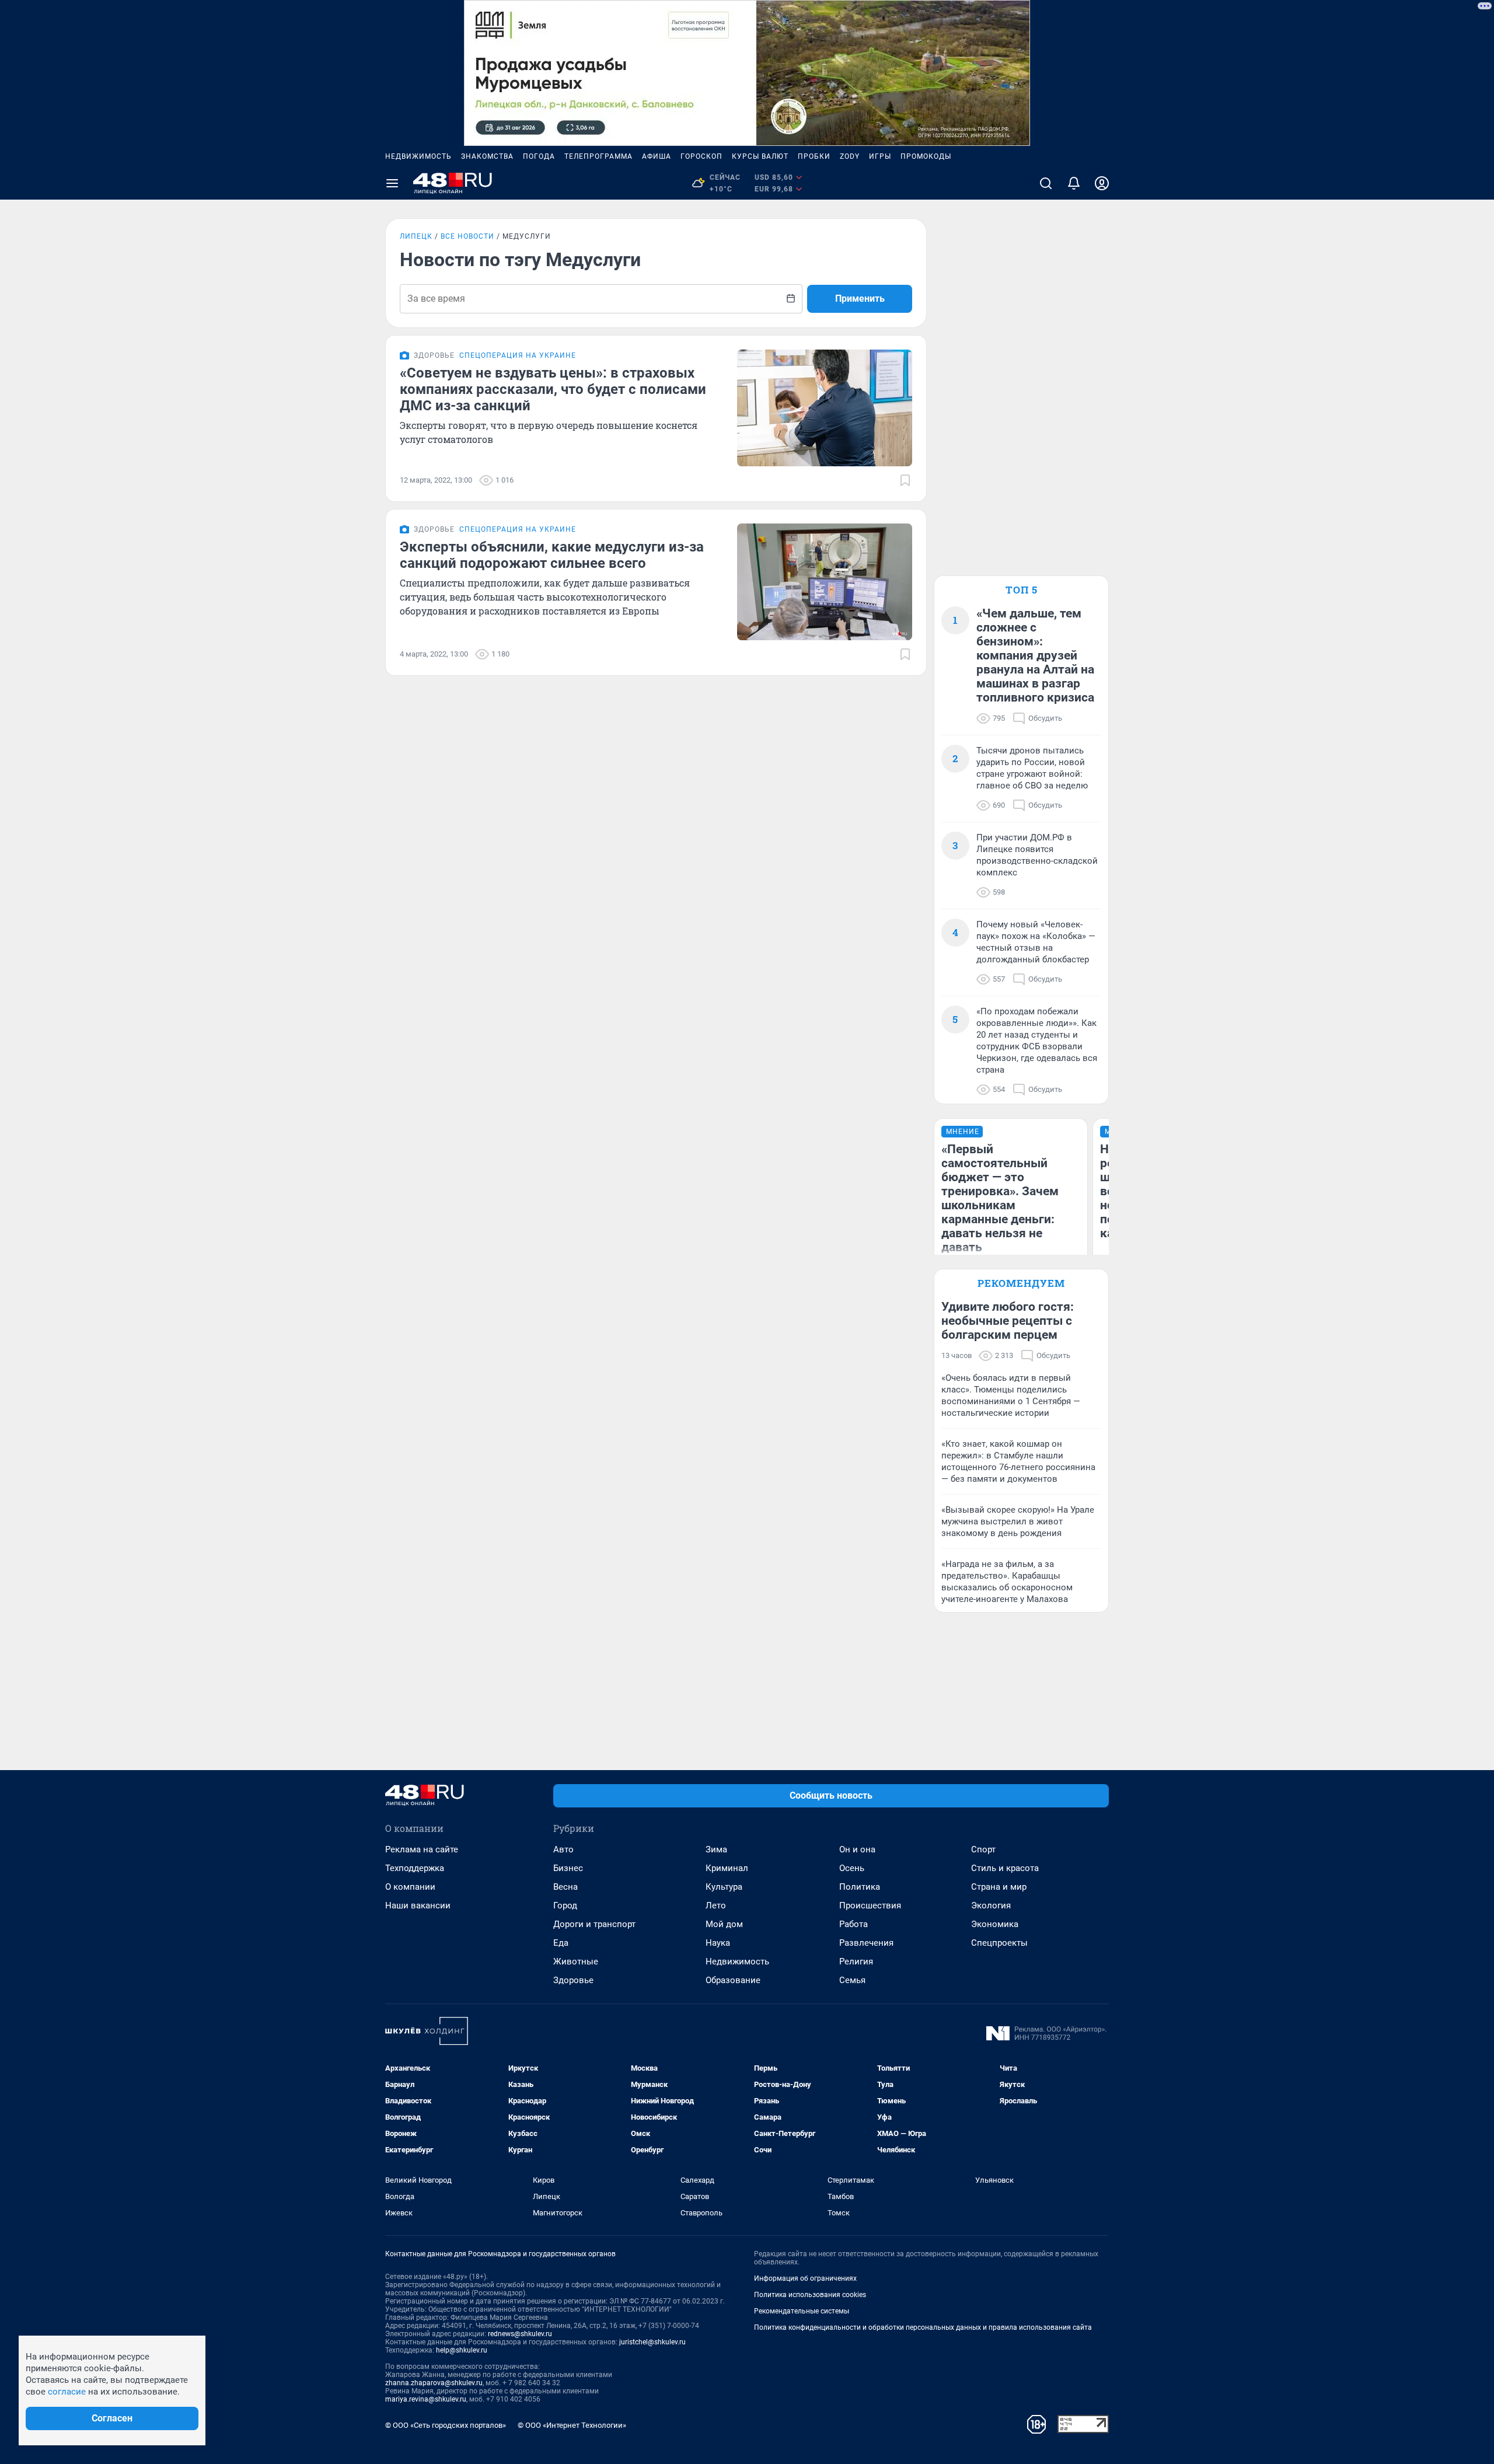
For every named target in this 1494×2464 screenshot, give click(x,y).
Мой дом (724, 1924)
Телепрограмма (598, 156)
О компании (410, 1887)
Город (565, 1905)
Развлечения (866, 1943)
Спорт (983, 1849)
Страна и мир (999, 1887)
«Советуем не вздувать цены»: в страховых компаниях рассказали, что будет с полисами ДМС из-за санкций (553, 389)
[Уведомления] (1074, 183)
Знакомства (487, 156)
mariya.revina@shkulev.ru (426, 2399)
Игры (880, 156)
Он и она (857, 1849)
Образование (733, 1980)
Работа (854, 1924)
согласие (67, 2392)
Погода (539, 156)
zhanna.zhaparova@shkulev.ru (434, 2383)
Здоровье (573, 1980)
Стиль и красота (1005, 1868)
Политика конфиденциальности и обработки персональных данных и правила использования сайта (923, 2327)
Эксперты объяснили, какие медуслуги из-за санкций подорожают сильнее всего (552, 555)
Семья (852, 1980)
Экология (991, 1905)
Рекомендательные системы (802, 2311)
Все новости (467, 236)
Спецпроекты (999, 1943)
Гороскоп (701, 156)
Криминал (727, 1868)
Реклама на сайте (422, 1849)
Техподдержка (415, 1868)
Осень (852, 1868)
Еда (561, 1943)
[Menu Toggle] (392, 183)
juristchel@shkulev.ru (652, 2342)
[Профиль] (1102, 183)
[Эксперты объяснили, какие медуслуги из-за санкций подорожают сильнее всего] (825, 582)
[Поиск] (1046, 183)
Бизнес (568, 1868)
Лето (716, 1905)
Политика (860, 1887)
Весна (566, 1887)
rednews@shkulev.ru (520, 2334)
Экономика (995, 1924)
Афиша (657, 156)
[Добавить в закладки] (905, 480)
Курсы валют (760, 156)
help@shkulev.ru (462, 2350)
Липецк (416, 236)
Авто (563, 1849)
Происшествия (870, 1905)
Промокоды (926, 156)
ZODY (850, 156)
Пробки (814, 156)
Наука (718, 1943)
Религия (856, 1962)
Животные (576, 1962)
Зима (716, 1849)
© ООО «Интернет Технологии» (572, 2425)
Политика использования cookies (810, 2295)
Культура (724, 1887)
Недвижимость (418, 156)
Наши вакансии (418, 1905)
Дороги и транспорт (594, 1924)
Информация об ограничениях (805, 2278)
